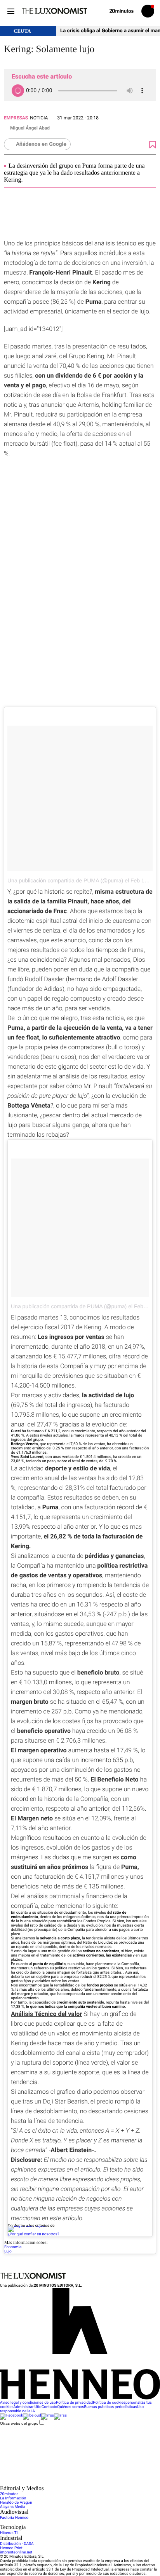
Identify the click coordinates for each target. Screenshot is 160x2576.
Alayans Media (13, 2507)
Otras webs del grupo (19, 2423)
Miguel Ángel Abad (30, 128)
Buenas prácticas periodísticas (110, 2407)
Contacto (50, 2407)
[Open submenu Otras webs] (58, 2483)
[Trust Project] (27, 2226)
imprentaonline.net (16, 2552)
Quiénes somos (70, 2407)
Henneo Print (11, 2548)
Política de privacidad (74, 2403)
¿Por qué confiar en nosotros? (33, 2234)
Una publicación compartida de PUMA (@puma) (65, 880)
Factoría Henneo (14, 2518)
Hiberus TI (9, 2533)
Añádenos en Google (41, 144)
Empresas (16, 118)
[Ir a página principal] (54, 11)
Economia (13, 2247)
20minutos (9, 2494)
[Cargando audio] (18, 91)
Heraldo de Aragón (16, 2503)
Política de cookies (109, 2403)
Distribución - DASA (17, 2544)
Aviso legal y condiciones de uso (28, 2403)
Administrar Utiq (28, 2407)
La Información (13, 2498)
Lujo (8, 2251)
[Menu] (11, 11)
